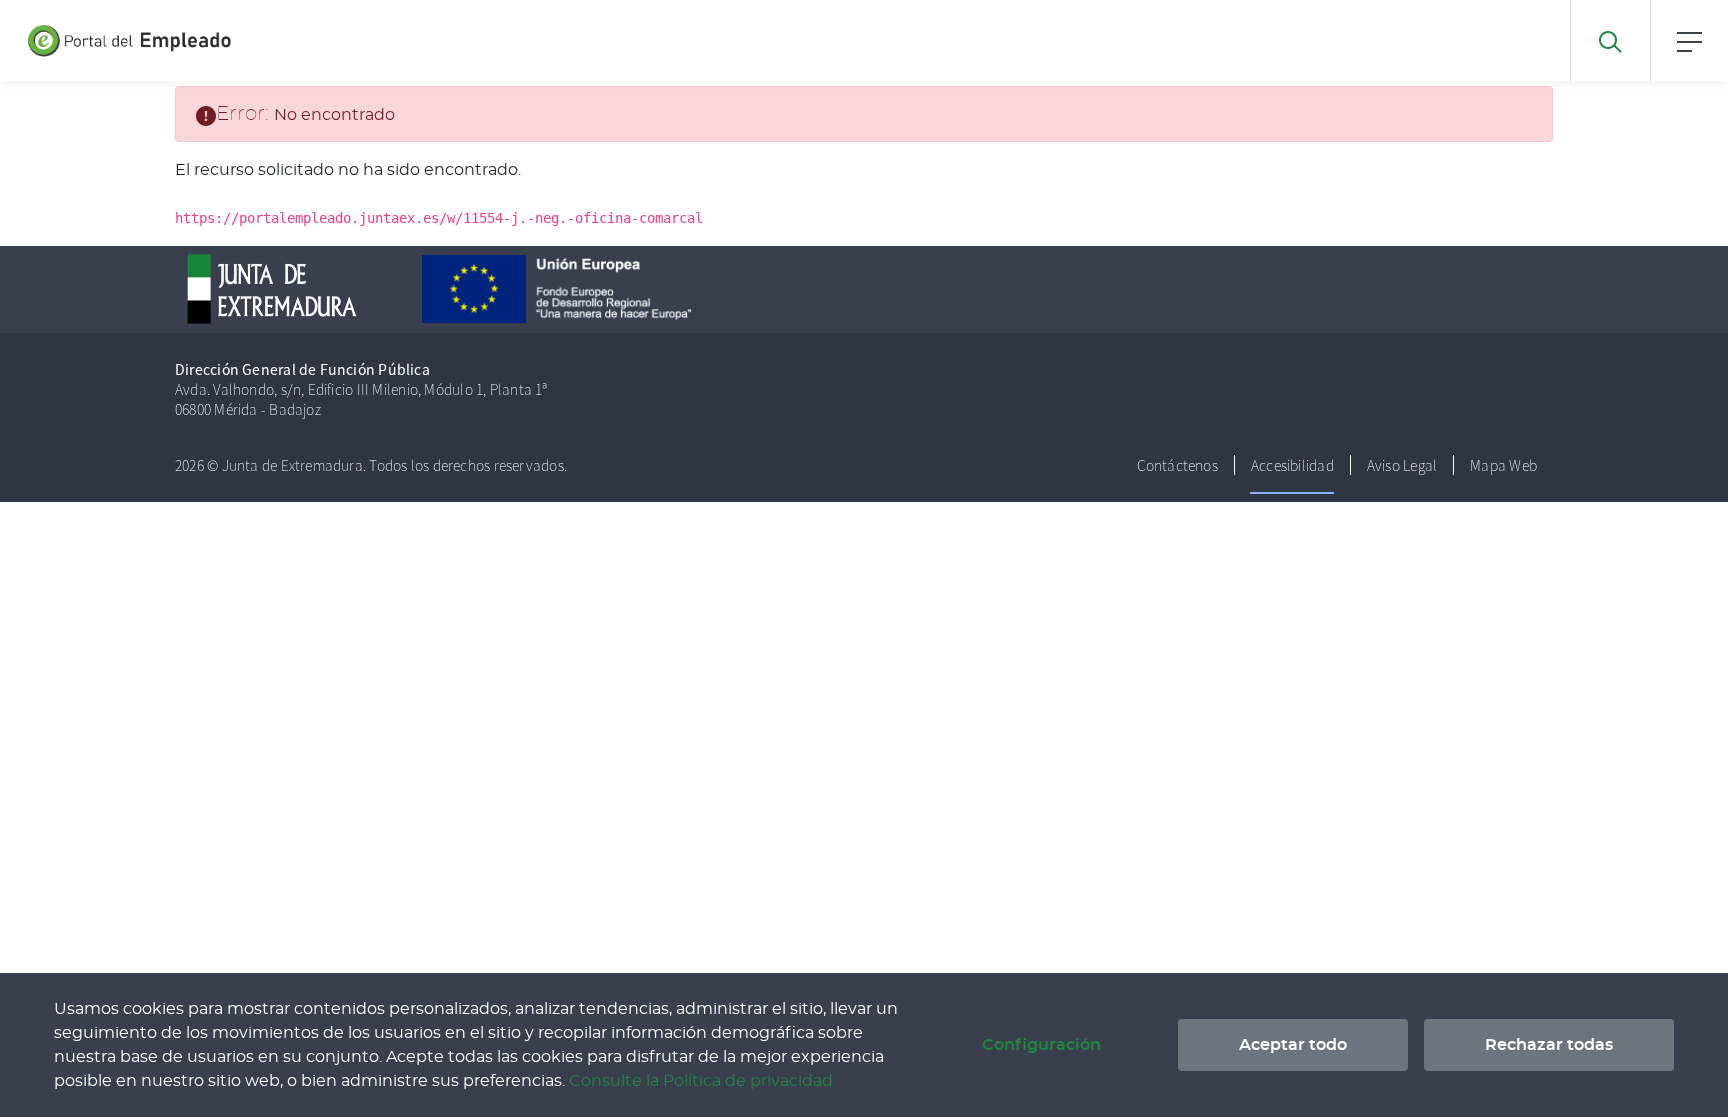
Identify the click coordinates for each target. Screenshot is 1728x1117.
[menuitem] (1177, 465)
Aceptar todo (1293, 1045)
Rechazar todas (1549, 1045)
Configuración (1041, 1045)
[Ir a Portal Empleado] (95, 40)
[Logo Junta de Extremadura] (292, 286)
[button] (1689, 40)
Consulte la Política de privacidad (701, 1081)
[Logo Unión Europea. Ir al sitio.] (577, 286)
